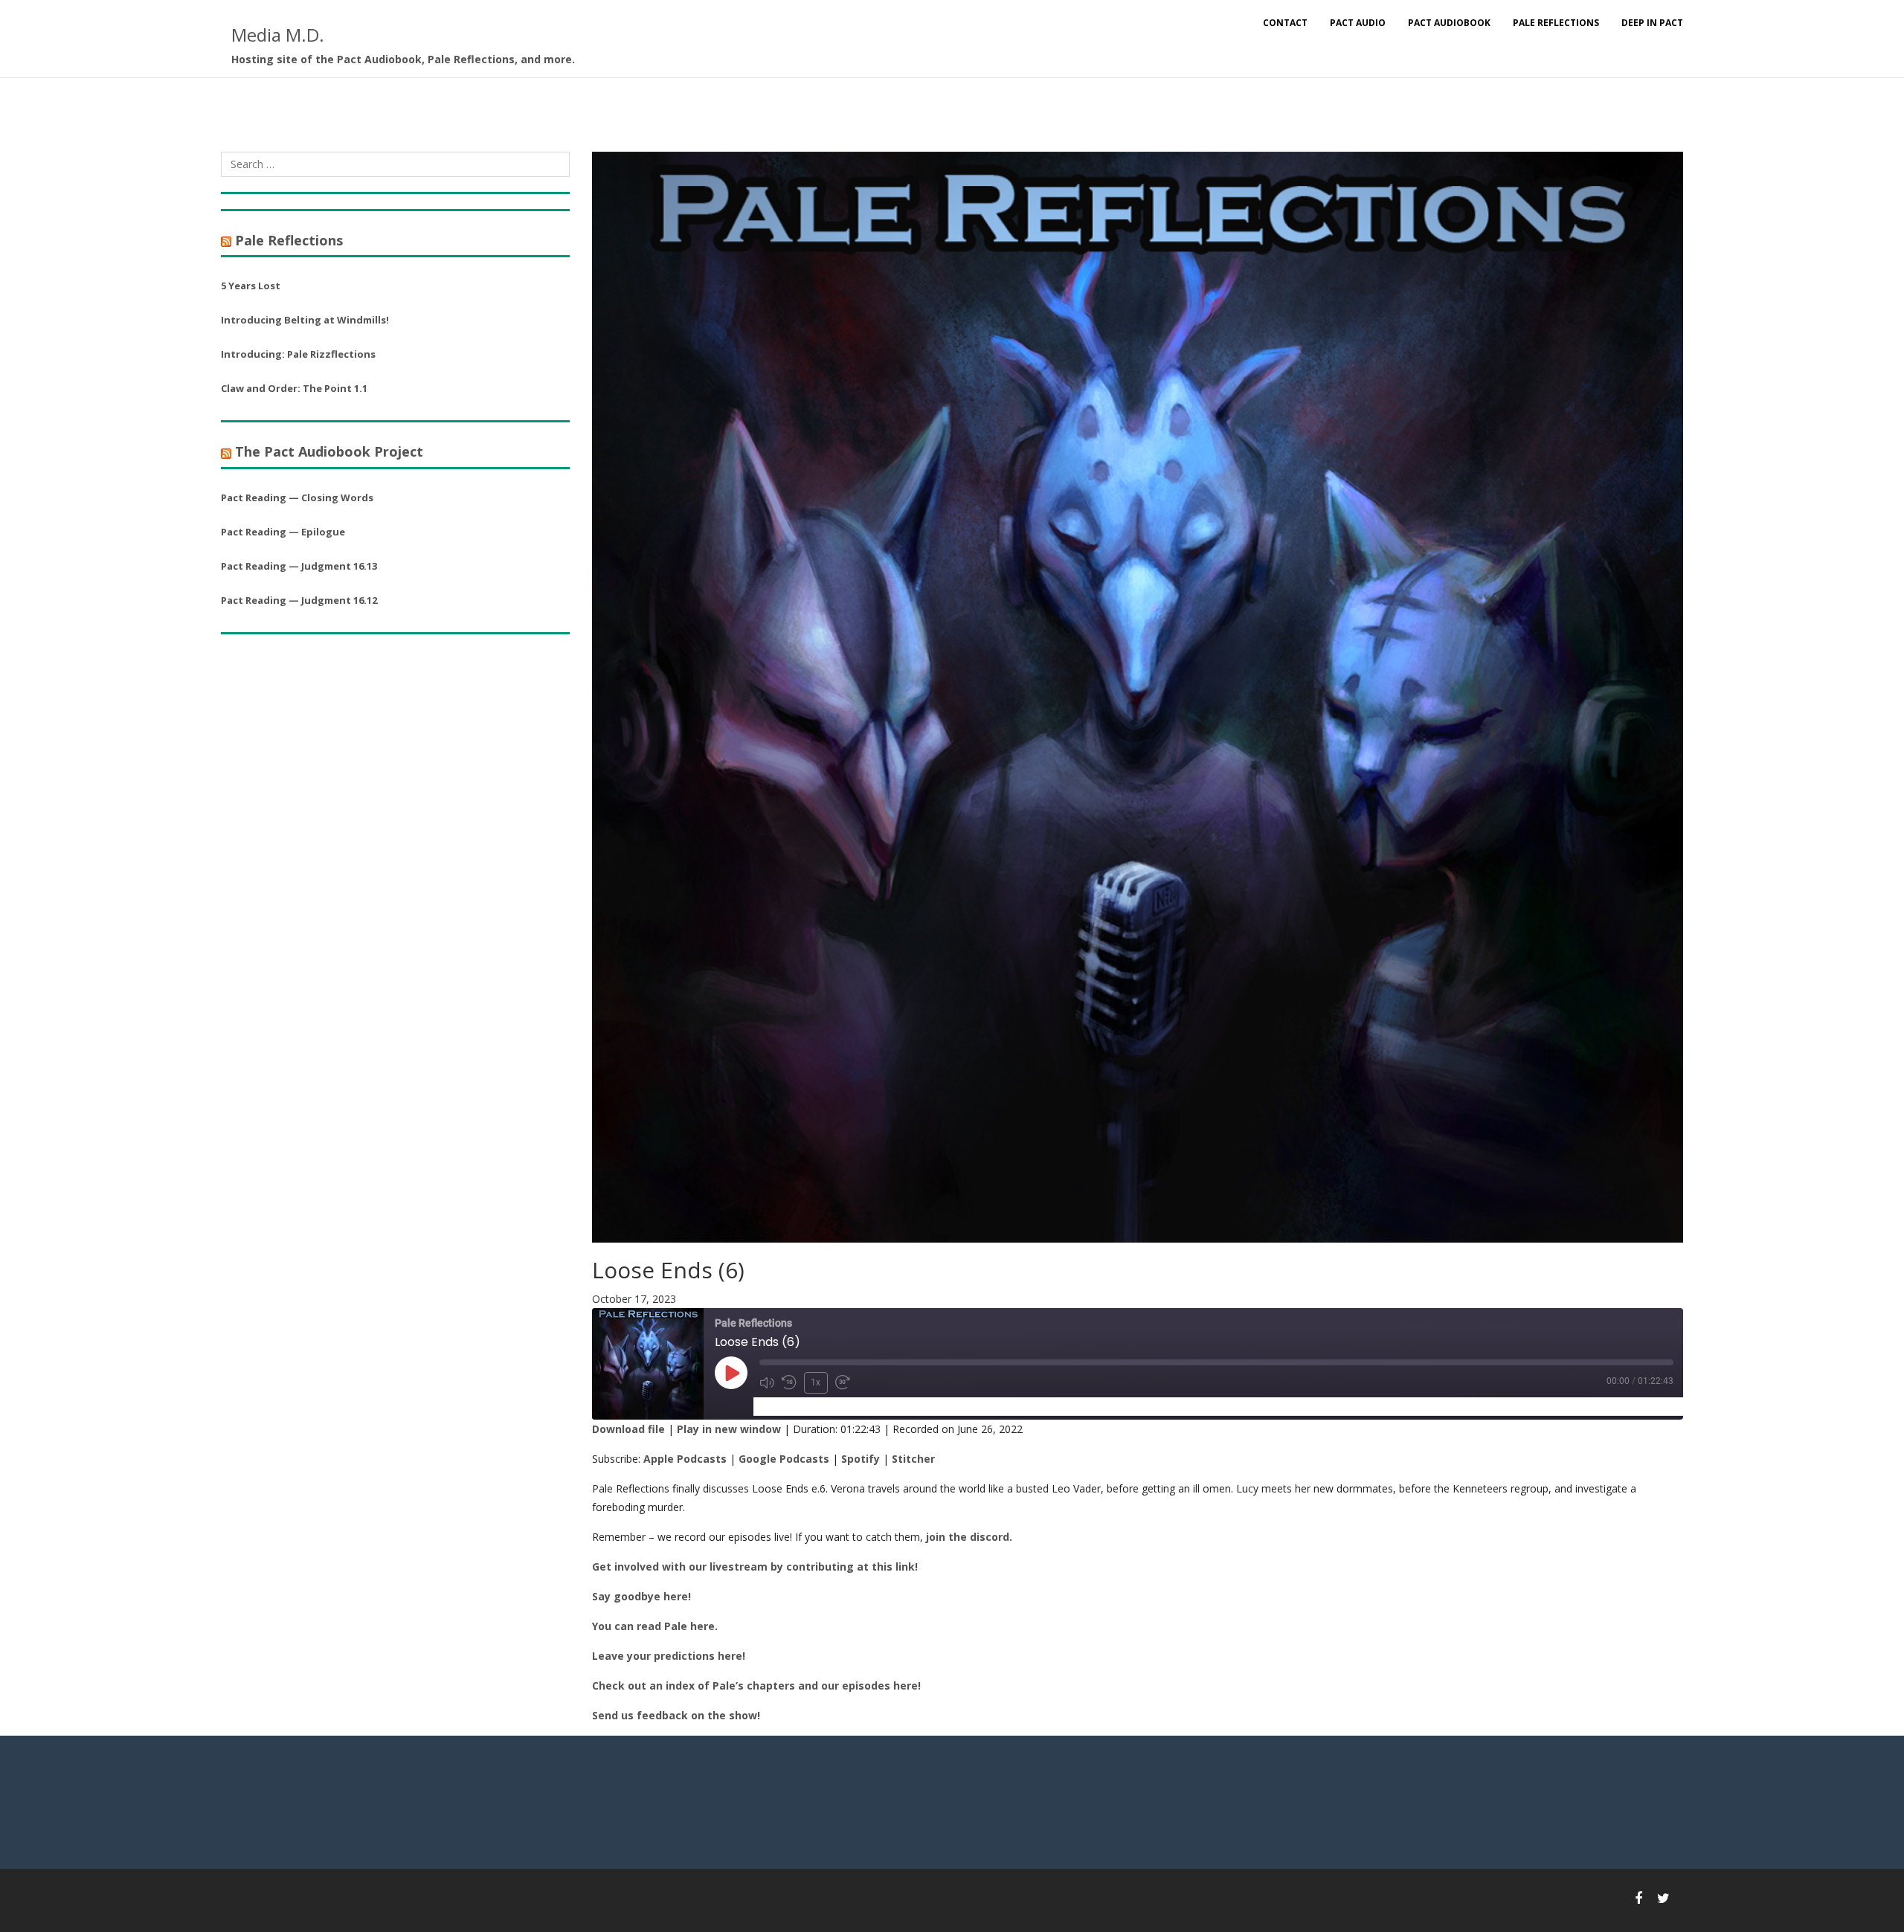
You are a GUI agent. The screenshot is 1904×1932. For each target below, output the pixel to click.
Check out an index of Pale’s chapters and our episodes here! (756, 1685)
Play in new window (729, 1429)
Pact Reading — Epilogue (283, 532)
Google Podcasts (784, 1459)
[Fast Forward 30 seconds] (843, 1382)
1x (816, 1382)
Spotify (861, 1459)
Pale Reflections (1556, 23)
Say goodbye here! (641, 1596)
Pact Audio (1358, 23)
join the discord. (969, 1537)
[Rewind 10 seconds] (789, 1382)
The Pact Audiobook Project (329, 451)
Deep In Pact (1652, 23)
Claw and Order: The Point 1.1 (294, 388)
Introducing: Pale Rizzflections (298, 354)
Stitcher (913, 1459)
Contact (1285, 23)
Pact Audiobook (1449, 23)
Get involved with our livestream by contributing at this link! (755, 1566)
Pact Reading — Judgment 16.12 (299, 600)
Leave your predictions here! (669, 1656)
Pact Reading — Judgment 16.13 (299, 566)
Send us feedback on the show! (676, 1715)
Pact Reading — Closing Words (297, 498)
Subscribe (786, 1406)
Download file (628, 1429)
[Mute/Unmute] (767, 1382)
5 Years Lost (251, 286)
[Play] (731, 1373)
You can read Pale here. (655, 1626)
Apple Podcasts (685, 1459)
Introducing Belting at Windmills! (305, 320)
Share (842, 1406)
